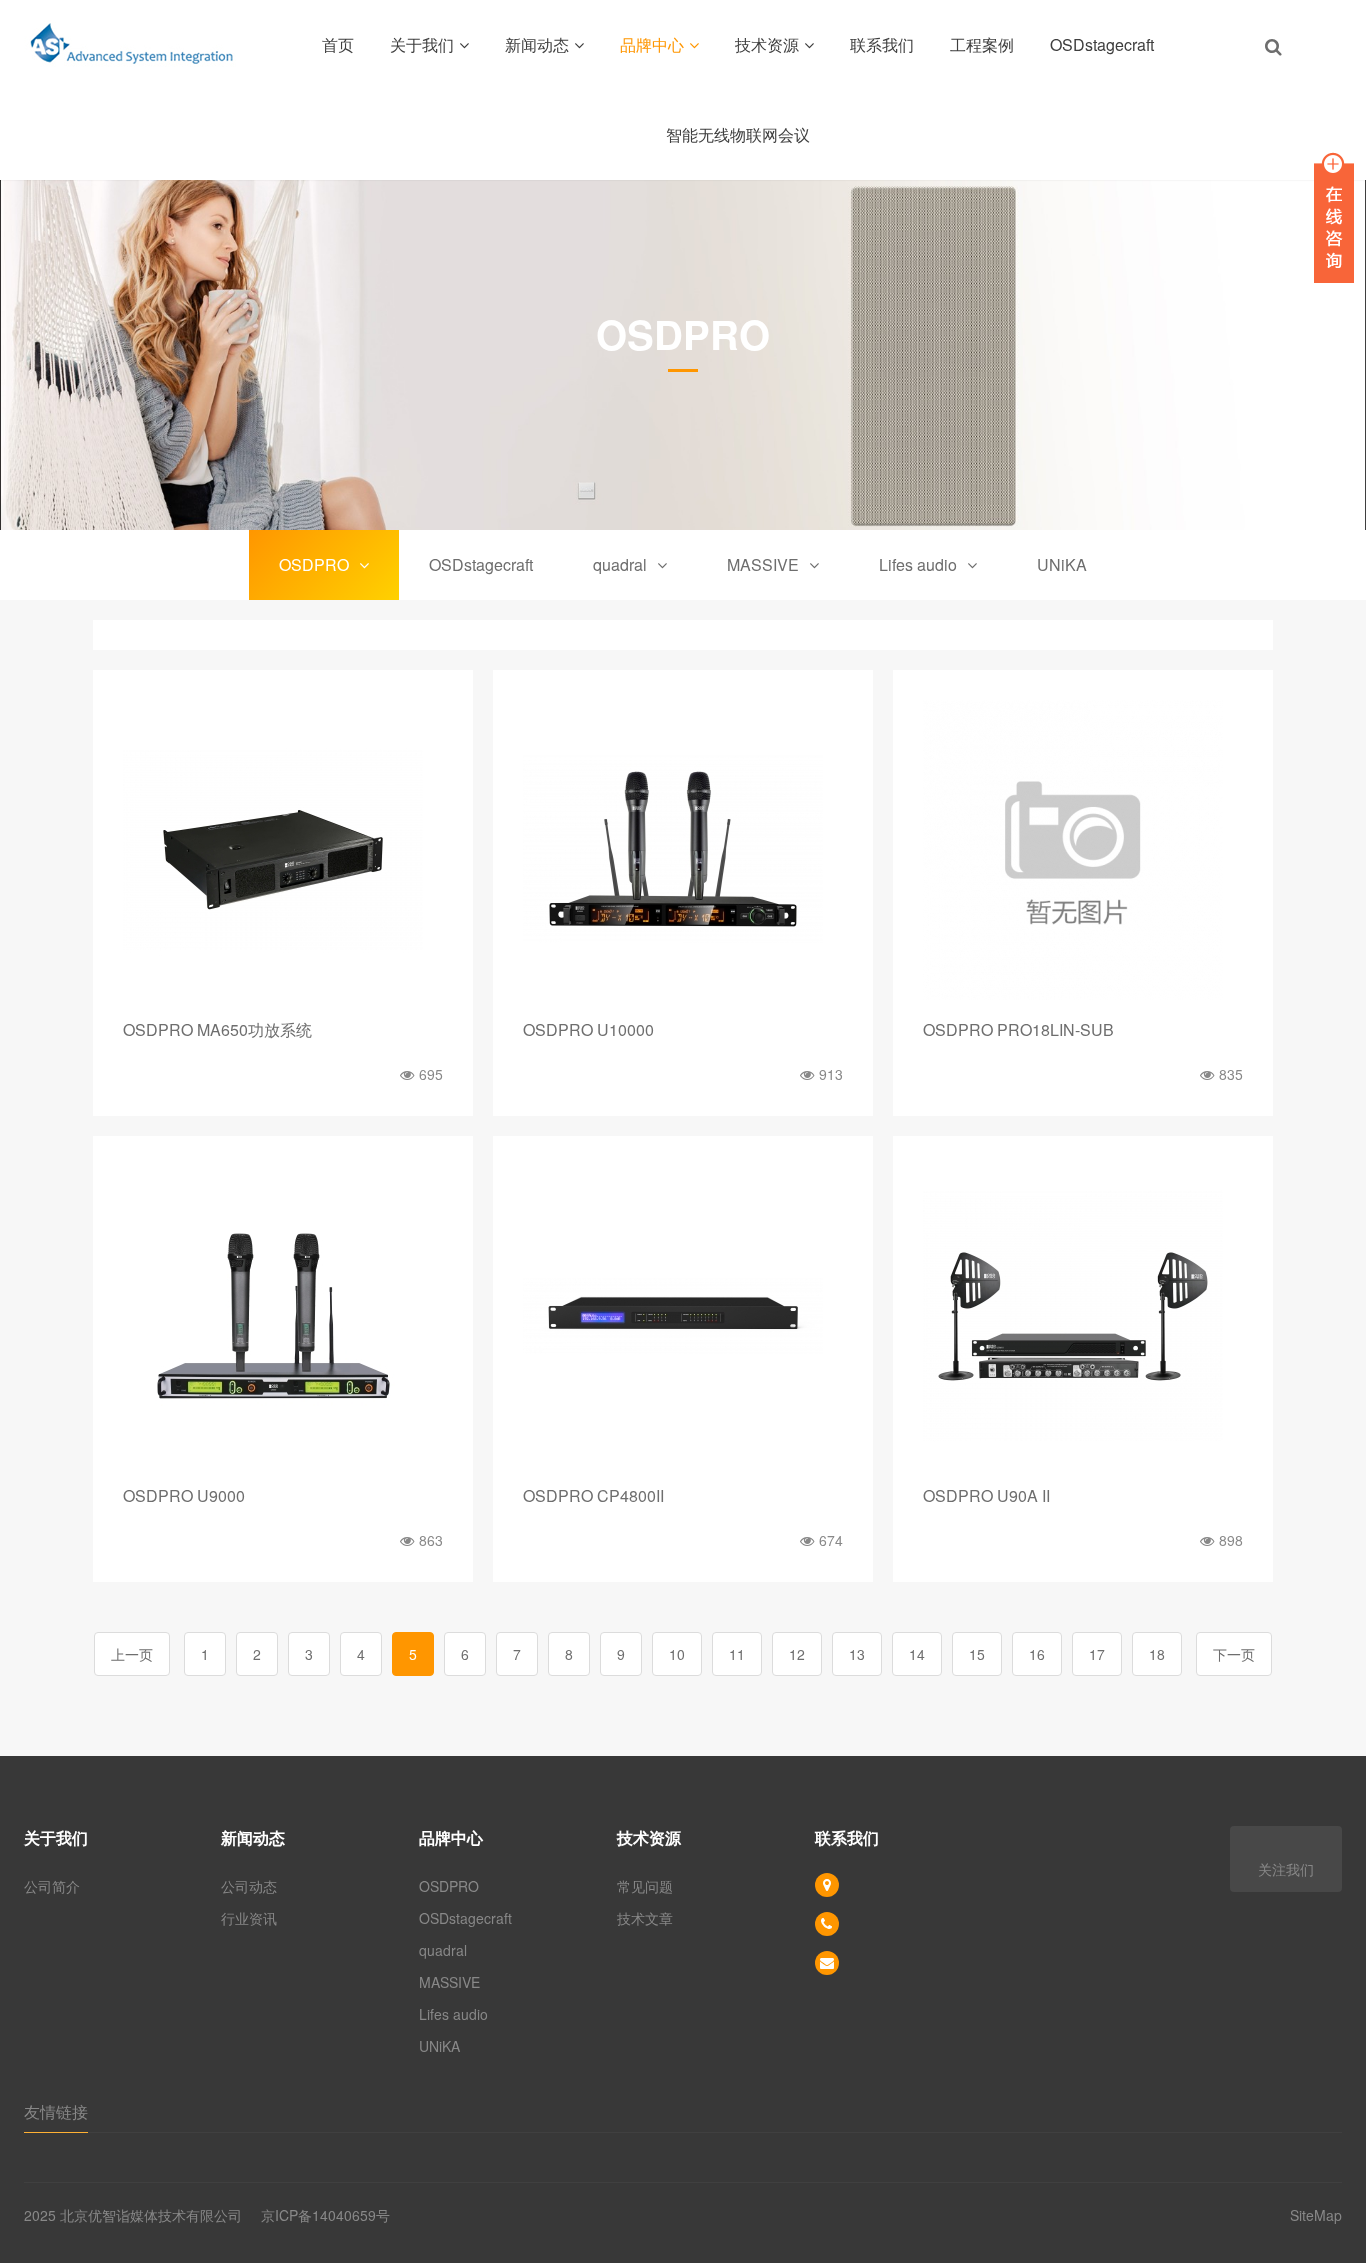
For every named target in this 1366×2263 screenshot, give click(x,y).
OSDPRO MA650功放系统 (217, 1029)
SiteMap (1316, 2215)
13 (857, 1654)
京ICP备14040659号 (325, 2215)
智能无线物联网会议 (738, 134)
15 (977, 1654)
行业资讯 (249, 1918)
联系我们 (882, 44)
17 (1097, 1654)
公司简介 (52, 1886)
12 (797, 1654)
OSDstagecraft (1102, 44)
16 (1037, 1654)
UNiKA (1062, 564)
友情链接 (56, 2111)
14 (917, 1654)
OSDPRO (314, 564)
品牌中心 (652, 44)
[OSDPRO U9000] (283, 1316)
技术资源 (767, 44)
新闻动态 (537, 44)
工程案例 (982, 44)
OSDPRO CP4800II (593, 1495)
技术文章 (645, 1918)
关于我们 (422, 44)
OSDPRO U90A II (986, 1495)
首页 (338, 44)
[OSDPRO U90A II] (1083, 1316)
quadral (620, 564)
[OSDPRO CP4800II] (683, 1316)
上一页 (132, 1654)
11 (737, 1654)
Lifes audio (918, 564)
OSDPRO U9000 (184, 1495)
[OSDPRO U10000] (683, 850)
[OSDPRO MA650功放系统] (283, 850)
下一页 (1234, 1654)
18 (1157, 1654)
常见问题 (645, 1886)
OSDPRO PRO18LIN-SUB (1018, 1029)
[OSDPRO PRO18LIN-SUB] (1083, 850)
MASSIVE (763, 564)
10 (677, 1654)
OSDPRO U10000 (588, 1029)
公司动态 (249, 1886)
